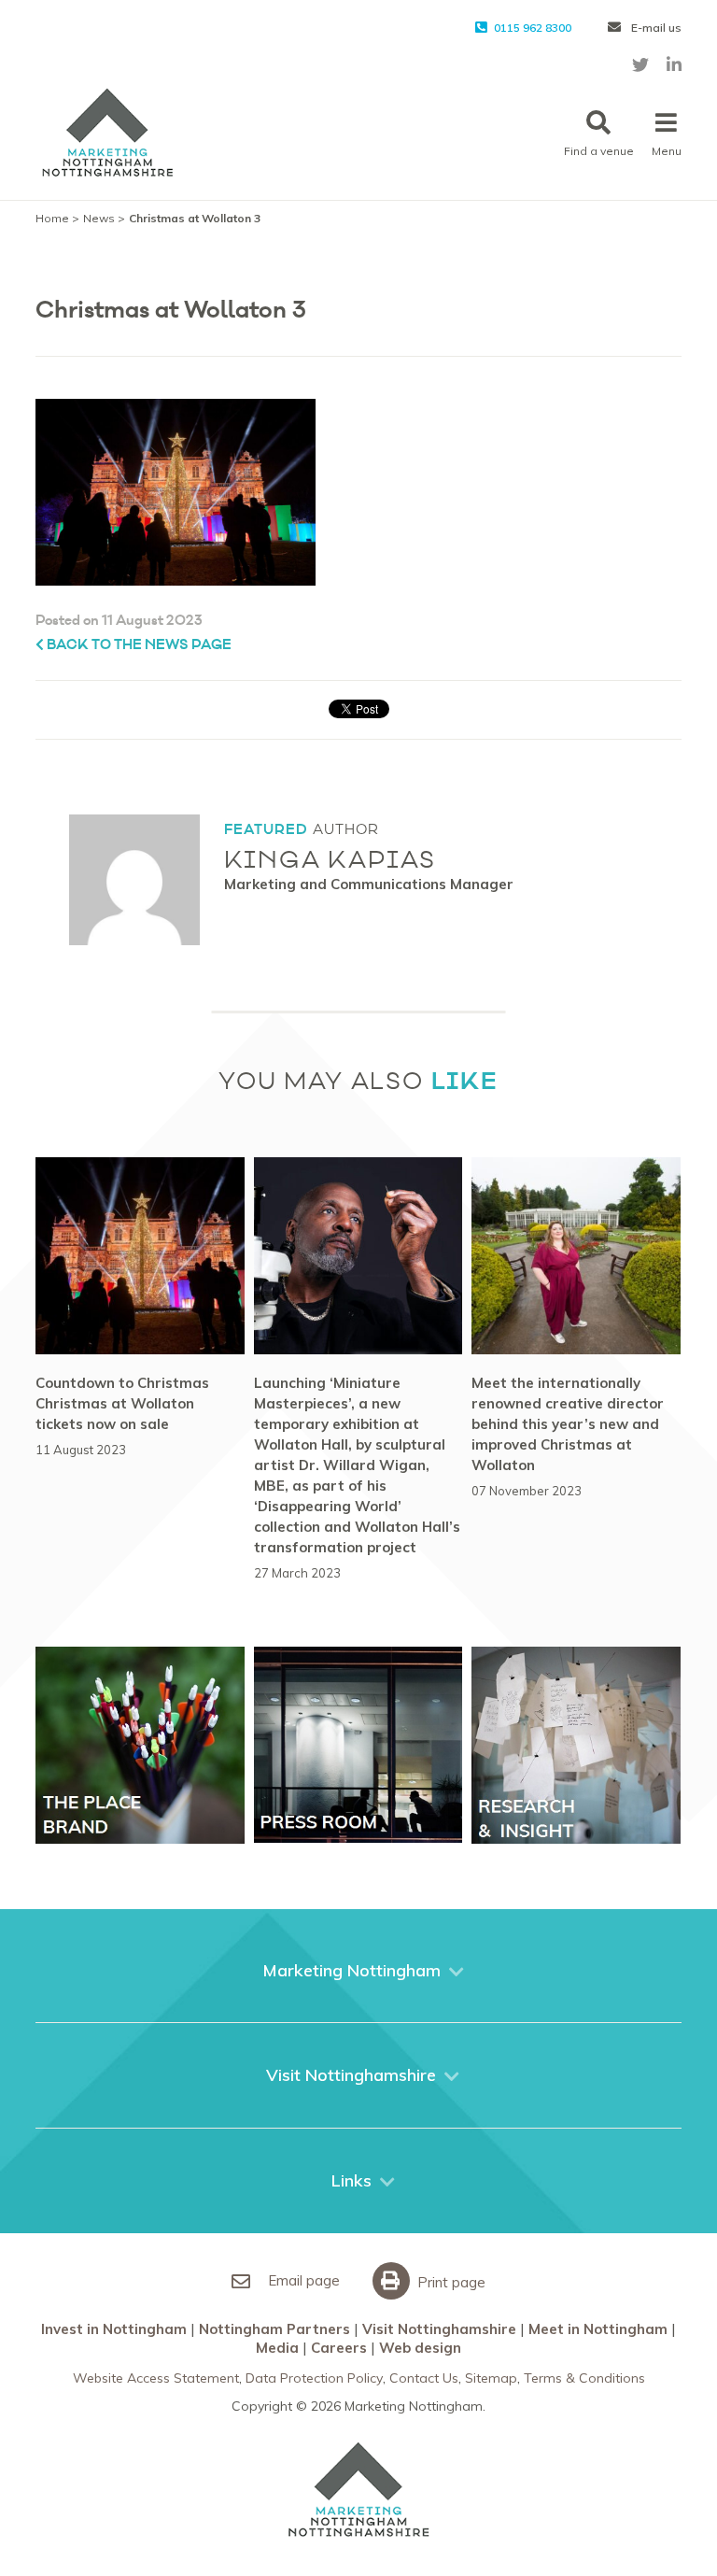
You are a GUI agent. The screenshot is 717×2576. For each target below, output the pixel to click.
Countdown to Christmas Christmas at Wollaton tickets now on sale (122, 1403)
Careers (339, 2348)
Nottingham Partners (274, 2329)
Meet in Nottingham (598, 2329)
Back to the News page (138, 645)
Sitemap (491, 2378)
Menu (667, 151)
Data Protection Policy (314, 2378)
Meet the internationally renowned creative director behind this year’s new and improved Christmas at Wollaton (568, 1424)
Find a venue (599, 151)
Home (52, 218)
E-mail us (655, 28)
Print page (450, 2282)
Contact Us (424, 2378)
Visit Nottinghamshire (439, 2329)
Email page (302, 2280)
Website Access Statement (156, 2378)
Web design (420, 2348)
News (99, 218)
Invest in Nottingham (114, 2329)
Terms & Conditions (584, 2378)
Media (277, 2348)
